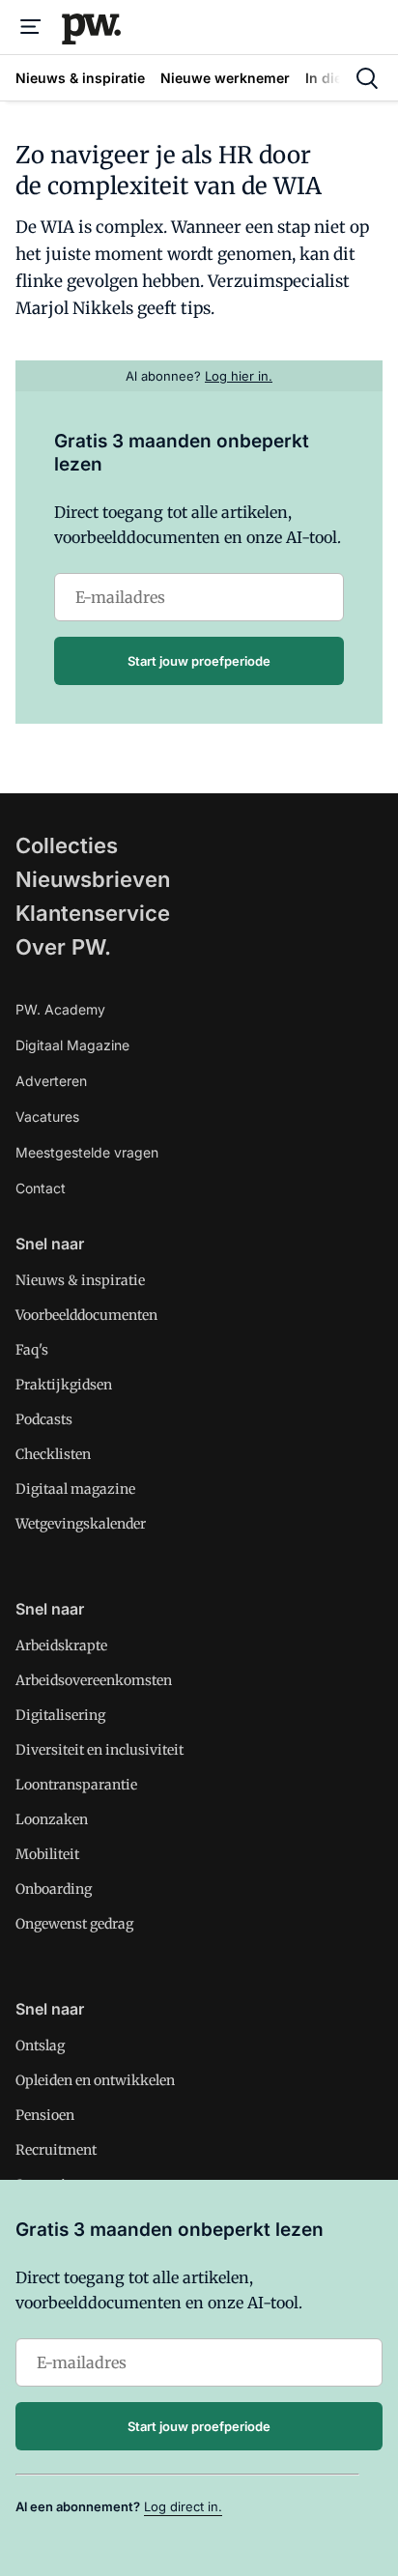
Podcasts (44, 1419)
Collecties (67, 845)
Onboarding (54, 1889)
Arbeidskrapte (61, 1646)
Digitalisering (60, 1715)
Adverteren (51, 1081)
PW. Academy (60, 1009)
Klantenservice (93, 913)
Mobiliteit (47, 1854)
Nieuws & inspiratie (80, 1280)
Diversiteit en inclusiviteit (99, 1750)
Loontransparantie (76, 1785)
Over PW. (63, 947)
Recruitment (56, 2150)
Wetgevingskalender (81, 1524)
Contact (41, 1188)
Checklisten (53, 1454)
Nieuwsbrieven (93, 879)
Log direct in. (183, 2506)
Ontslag (40, 2046)
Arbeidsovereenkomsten (94, 1680)
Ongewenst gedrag (74, 1924)
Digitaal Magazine (72, 1045)
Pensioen (45, 2115)
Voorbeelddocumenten (86, 1315)
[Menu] (31, 27)
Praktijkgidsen (64, 1385)
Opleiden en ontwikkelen (95, 2080)
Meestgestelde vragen (87, 1152)
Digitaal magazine (75, 1489)
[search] (367, 78)
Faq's (32, 1350)
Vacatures (47, 1116)
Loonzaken (52, 1819)
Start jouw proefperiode (199, 661)
